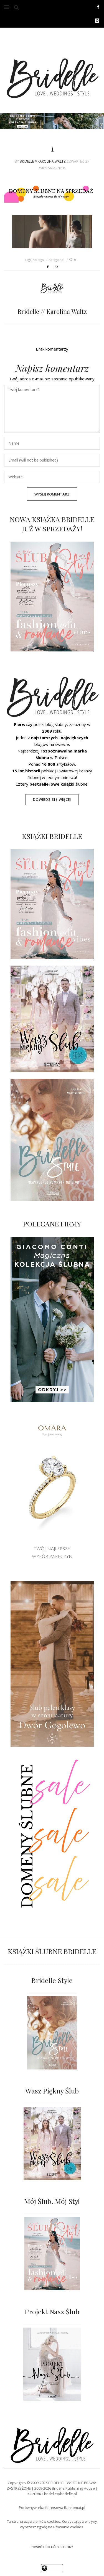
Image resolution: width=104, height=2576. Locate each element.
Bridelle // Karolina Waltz (43, 161)
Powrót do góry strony (52, 2547)
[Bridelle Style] (52, 2033)
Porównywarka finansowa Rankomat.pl (52, 2508)
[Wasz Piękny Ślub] (52, 2143)
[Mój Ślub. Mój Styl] (52, 2254)
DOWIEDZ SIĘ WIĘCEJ (52, 800)
